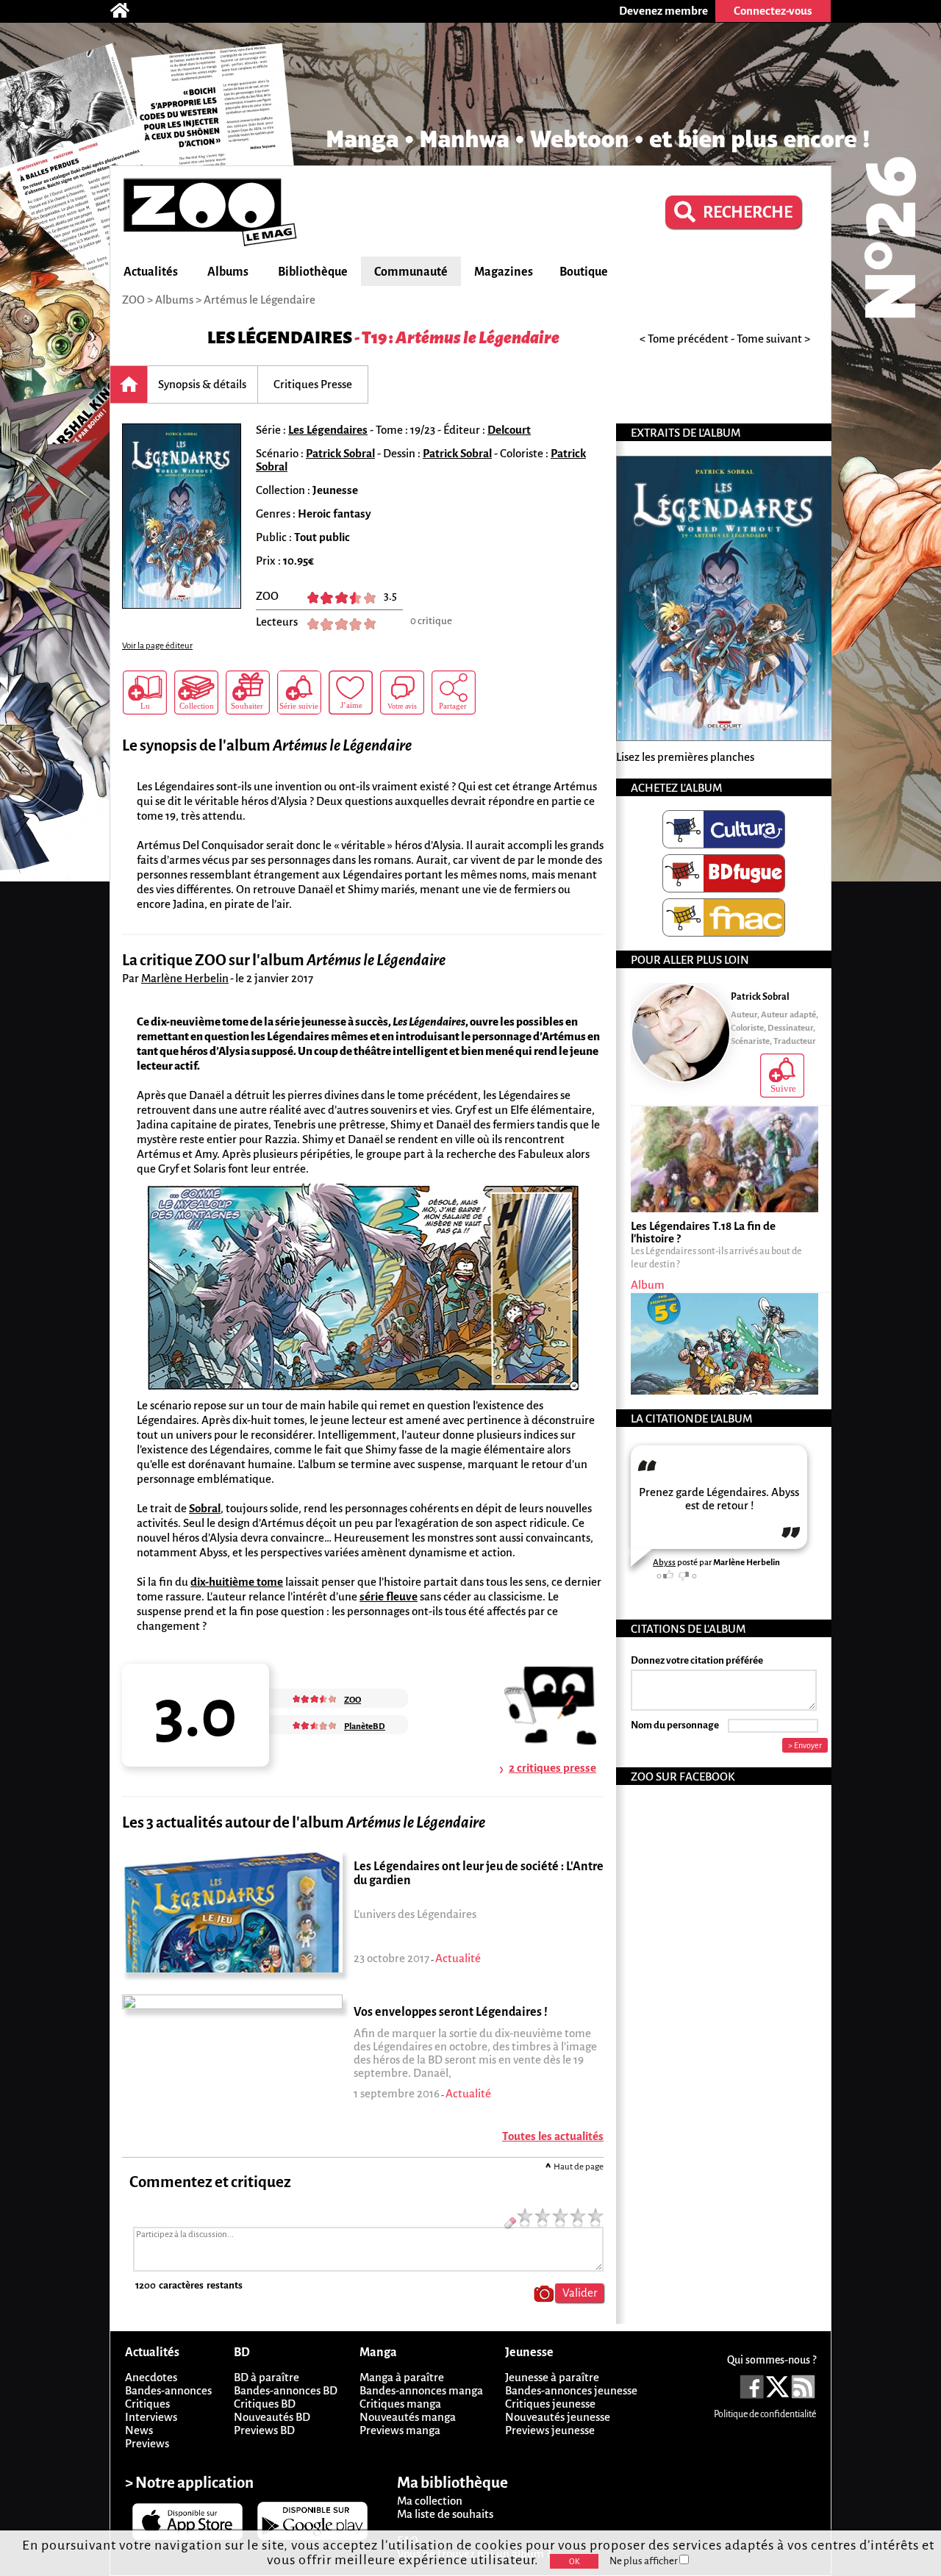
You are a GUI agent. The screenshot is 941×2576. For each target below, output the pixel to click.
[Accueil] (127, 11)
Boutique (584, 272)
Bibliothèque (313, 272)
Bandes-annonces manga (421, 2390)
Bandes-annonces (168, 2390)
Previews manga (400, 2430)
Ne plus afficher (644, 2561)
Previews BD (264, 2430)
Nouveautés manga (408, 2417)
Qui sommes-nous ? (772, 2360)
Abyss (664, 1563)
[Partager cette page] (454, 693)
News (139, 2430)
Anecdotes (151, 2377)
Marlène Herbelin (185, 978)
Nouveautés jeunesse (558, 2417)
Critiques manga (400, 2404)
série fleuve (389, 1596)
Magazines (504, 272)
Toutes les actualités (553, 2136)
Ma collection (430, 2501)
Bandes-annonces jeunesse (571, 2390)
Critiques (147, 2404)
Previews (147, 2443)
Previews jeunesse (550, 2430)
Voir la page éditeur (157, 646)
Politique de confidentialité (765, 2414)
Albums (228, 272)
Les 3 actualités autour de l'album (304, 1823)
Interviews (151, 2417)
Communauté (411, 272)
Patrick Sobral (340, 453)
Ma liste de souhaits (445, 2514)
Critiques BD (265, 2404)
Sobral (205, 1508)
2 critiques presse (552, 1768)
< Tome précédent (684, 339)
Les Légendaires (280, 338)
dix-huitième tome (237, 1582)
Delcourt (509, 430)
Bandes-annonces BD (286, 2390)
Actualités (151, 272)
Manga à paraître (402, 2377)
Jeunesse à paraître (552, 2377)
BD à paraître (266, 2377)
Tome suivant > (773, 339)
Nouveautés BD (272, 2417)
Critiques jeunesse (550, 2404)
